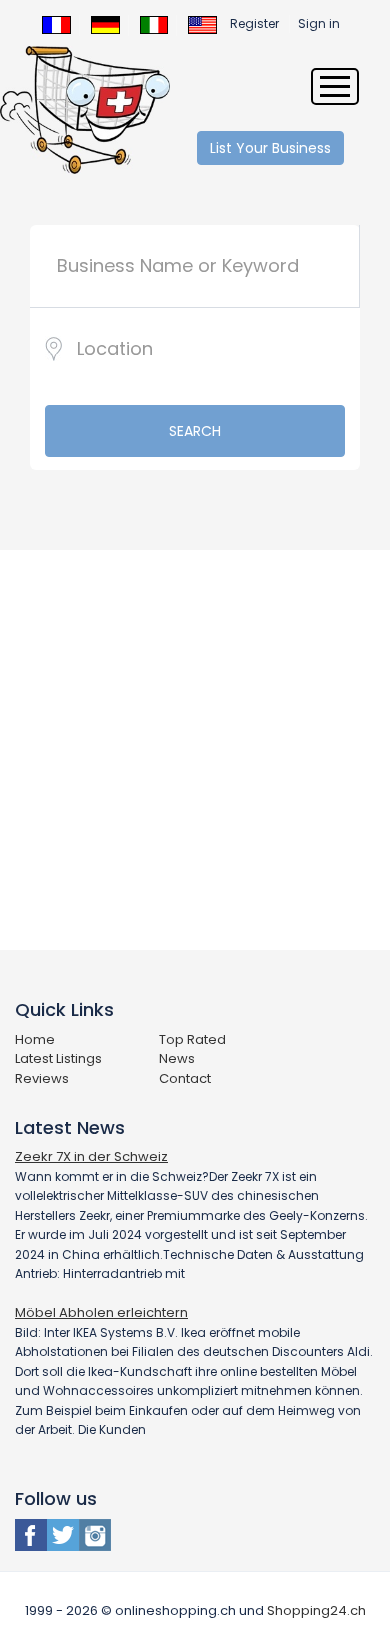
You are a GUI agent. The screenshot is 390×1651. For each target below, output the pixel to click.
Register (254, 23)
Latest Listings (58, 1058)
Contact (185, 1078)
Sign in (319, 23)
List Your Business (270, 148)
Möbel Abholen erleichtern (101, 1312)
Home (35, 1039)
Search (195, 431)
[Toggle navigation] (335, 86)
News (177, 1058)
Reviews (42, 1078)
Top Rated (192, 1039)
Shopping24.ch (316, 1610)
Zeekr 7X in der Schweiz (91, 1156)
